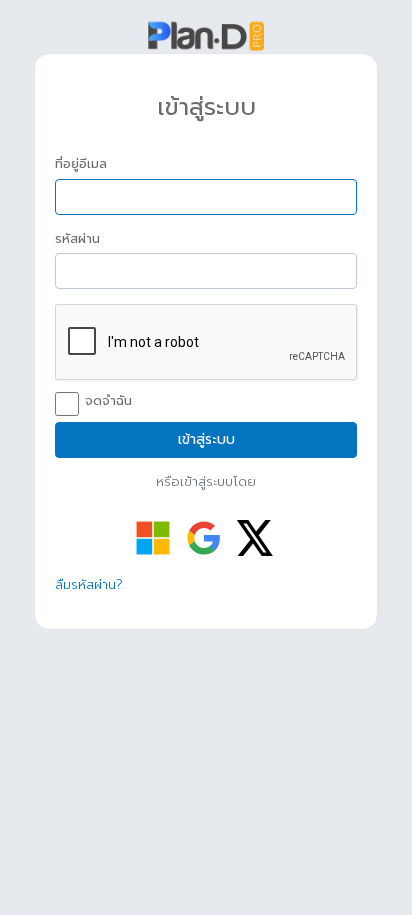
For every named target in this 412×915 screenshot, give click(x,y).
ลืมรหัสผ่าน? (89, 584)
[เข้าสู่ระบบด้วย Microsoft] (153, 538)
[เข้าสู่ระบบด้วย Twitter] (255, 538)
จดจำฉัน (108, 401)
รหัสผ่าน (77, 239)
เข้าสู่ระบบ (206, 439)
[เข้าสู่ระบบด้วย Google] (204, 538)
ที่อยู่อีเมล (81, 164)
